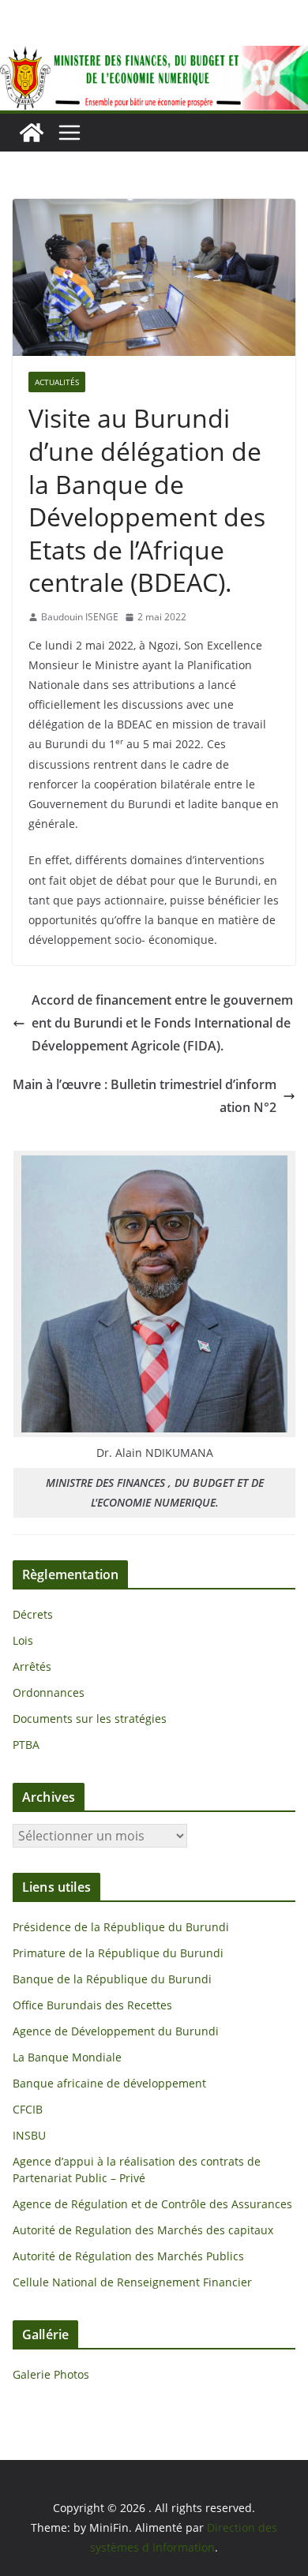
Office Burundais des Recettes (92, 2005)
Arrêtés (32, 1666)
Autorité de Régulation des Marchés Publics (128, 2256)
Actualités (57, 382)
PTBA (26, 1745)
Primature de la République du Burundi (118, 1953)
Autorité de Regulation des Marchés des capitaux (143, 2230)
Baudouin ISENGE (80, 617)
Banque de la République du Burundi (112, 1979)
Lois (23, 1640)
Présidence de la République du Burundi (121, 1927)
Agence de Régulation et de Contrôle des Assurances (152, 2204)
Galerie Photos (51, 2374)
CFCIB (28, 2109)
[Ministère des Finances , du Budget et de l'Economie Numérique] (32, 133)
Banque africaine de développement (109, 2083)
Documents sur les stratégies (90, 1719)
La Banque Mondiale (67, 2057)
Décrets (33, 1614)
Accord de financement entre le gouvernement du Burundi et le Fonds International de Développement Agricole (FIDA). (162, 1023)
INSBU (29, 2135)
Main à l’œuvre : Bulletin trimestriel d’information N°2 (145, 1096)
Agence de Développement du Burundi (116, 2031)
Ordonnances (49, 1692)
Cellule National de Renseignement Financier (132, 2282)
